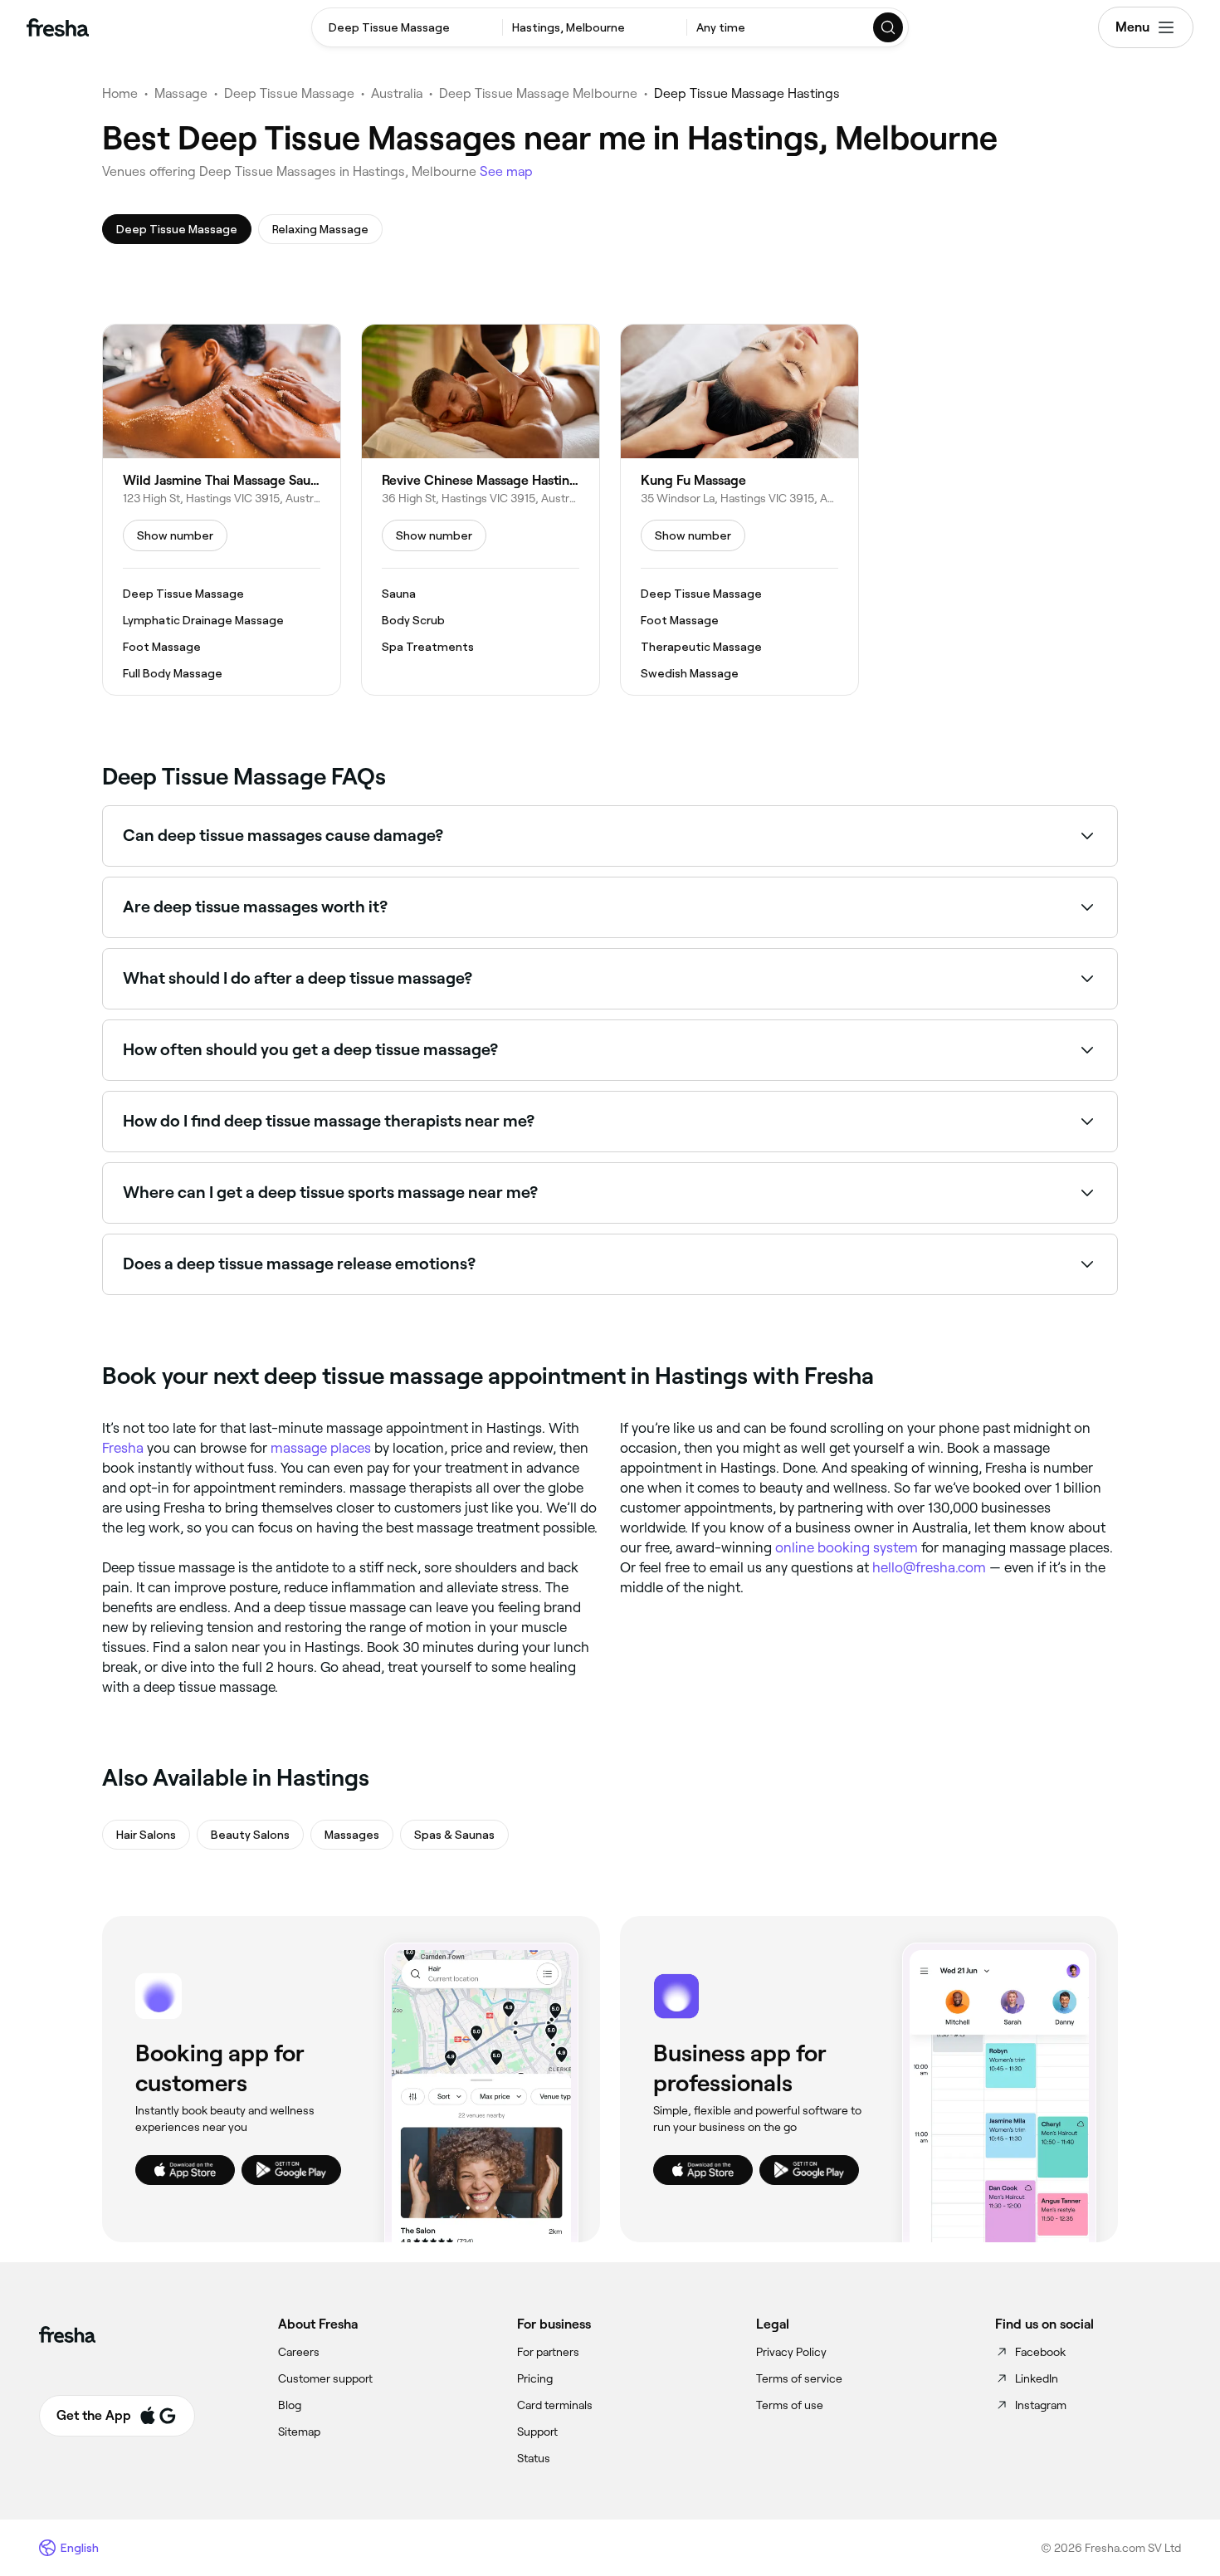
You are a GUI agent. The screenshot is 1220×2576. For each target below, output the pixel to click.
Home (120, 93)
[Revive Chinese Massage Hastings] (481, 510)
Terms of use (790, 2405)
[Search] (889, 27)
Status (534, 2458)
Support (537, 2432)
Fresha (123, 1448)
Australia (397, 93)
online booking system (847, 1547)
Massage (181, 93)
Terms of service (799, 2378)
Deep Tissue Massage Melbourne (538, 93)
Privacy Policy (791, 2352)
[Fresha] (58, 27)
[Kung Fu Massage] (739, 510)
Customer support (325, 2378)
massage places (321, 1448)
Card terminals (555, 2405)
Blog (290, 2405)
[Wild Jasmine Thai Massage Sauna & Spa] (222, 510)
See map (506, 171)
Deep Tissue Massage (289, 93)
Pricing (535, 2378)
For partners (548, 2352)
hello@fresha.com (929, 1567)
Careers (299, 2352)
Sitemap (299, 2432)
